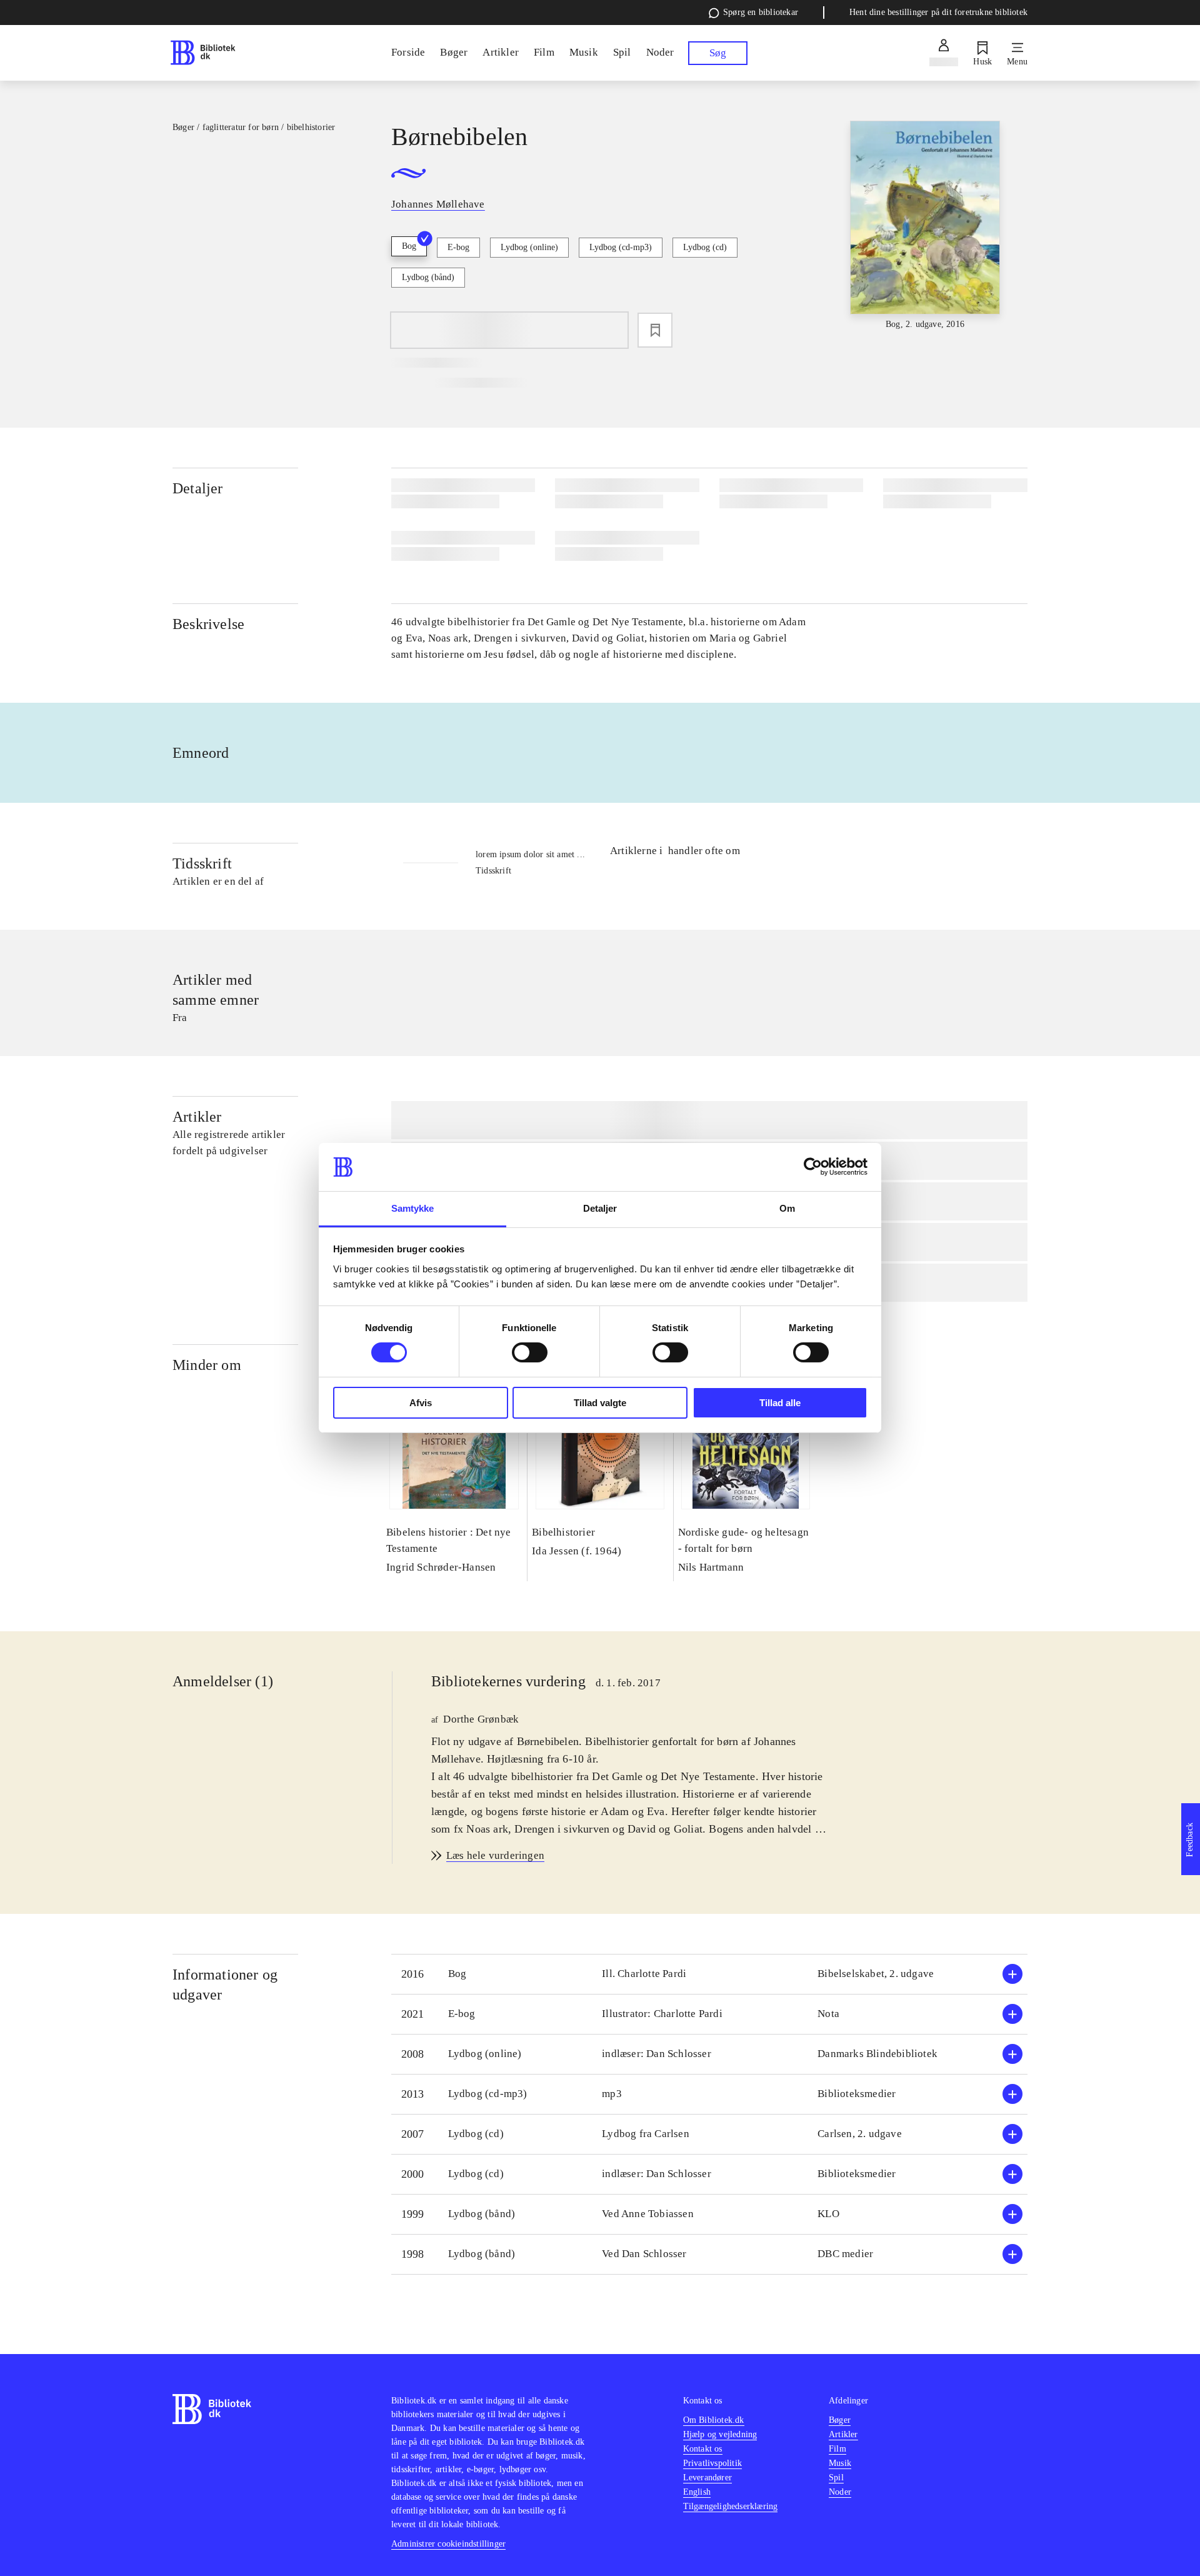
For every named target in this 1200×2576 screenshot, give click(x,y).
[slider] (925, 226)
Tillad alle (780, 1403)
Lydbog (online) (529, 247)
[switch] (530, 1352)
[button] (709, 1974)
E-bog (458, 247)
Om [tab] (787, 1208)
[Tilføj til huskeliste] (655, 330)
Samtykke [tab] (413, 1208)
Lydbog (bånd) (428, 277)
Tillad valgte (600, 1403)
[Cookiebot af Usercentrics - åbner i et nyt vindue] (813, 1167)
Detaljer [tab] (600, 1208)
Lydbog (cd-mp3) (621, 247)
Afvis (421, 1403)
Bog (409, 246)
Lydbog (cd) (705, 247)
